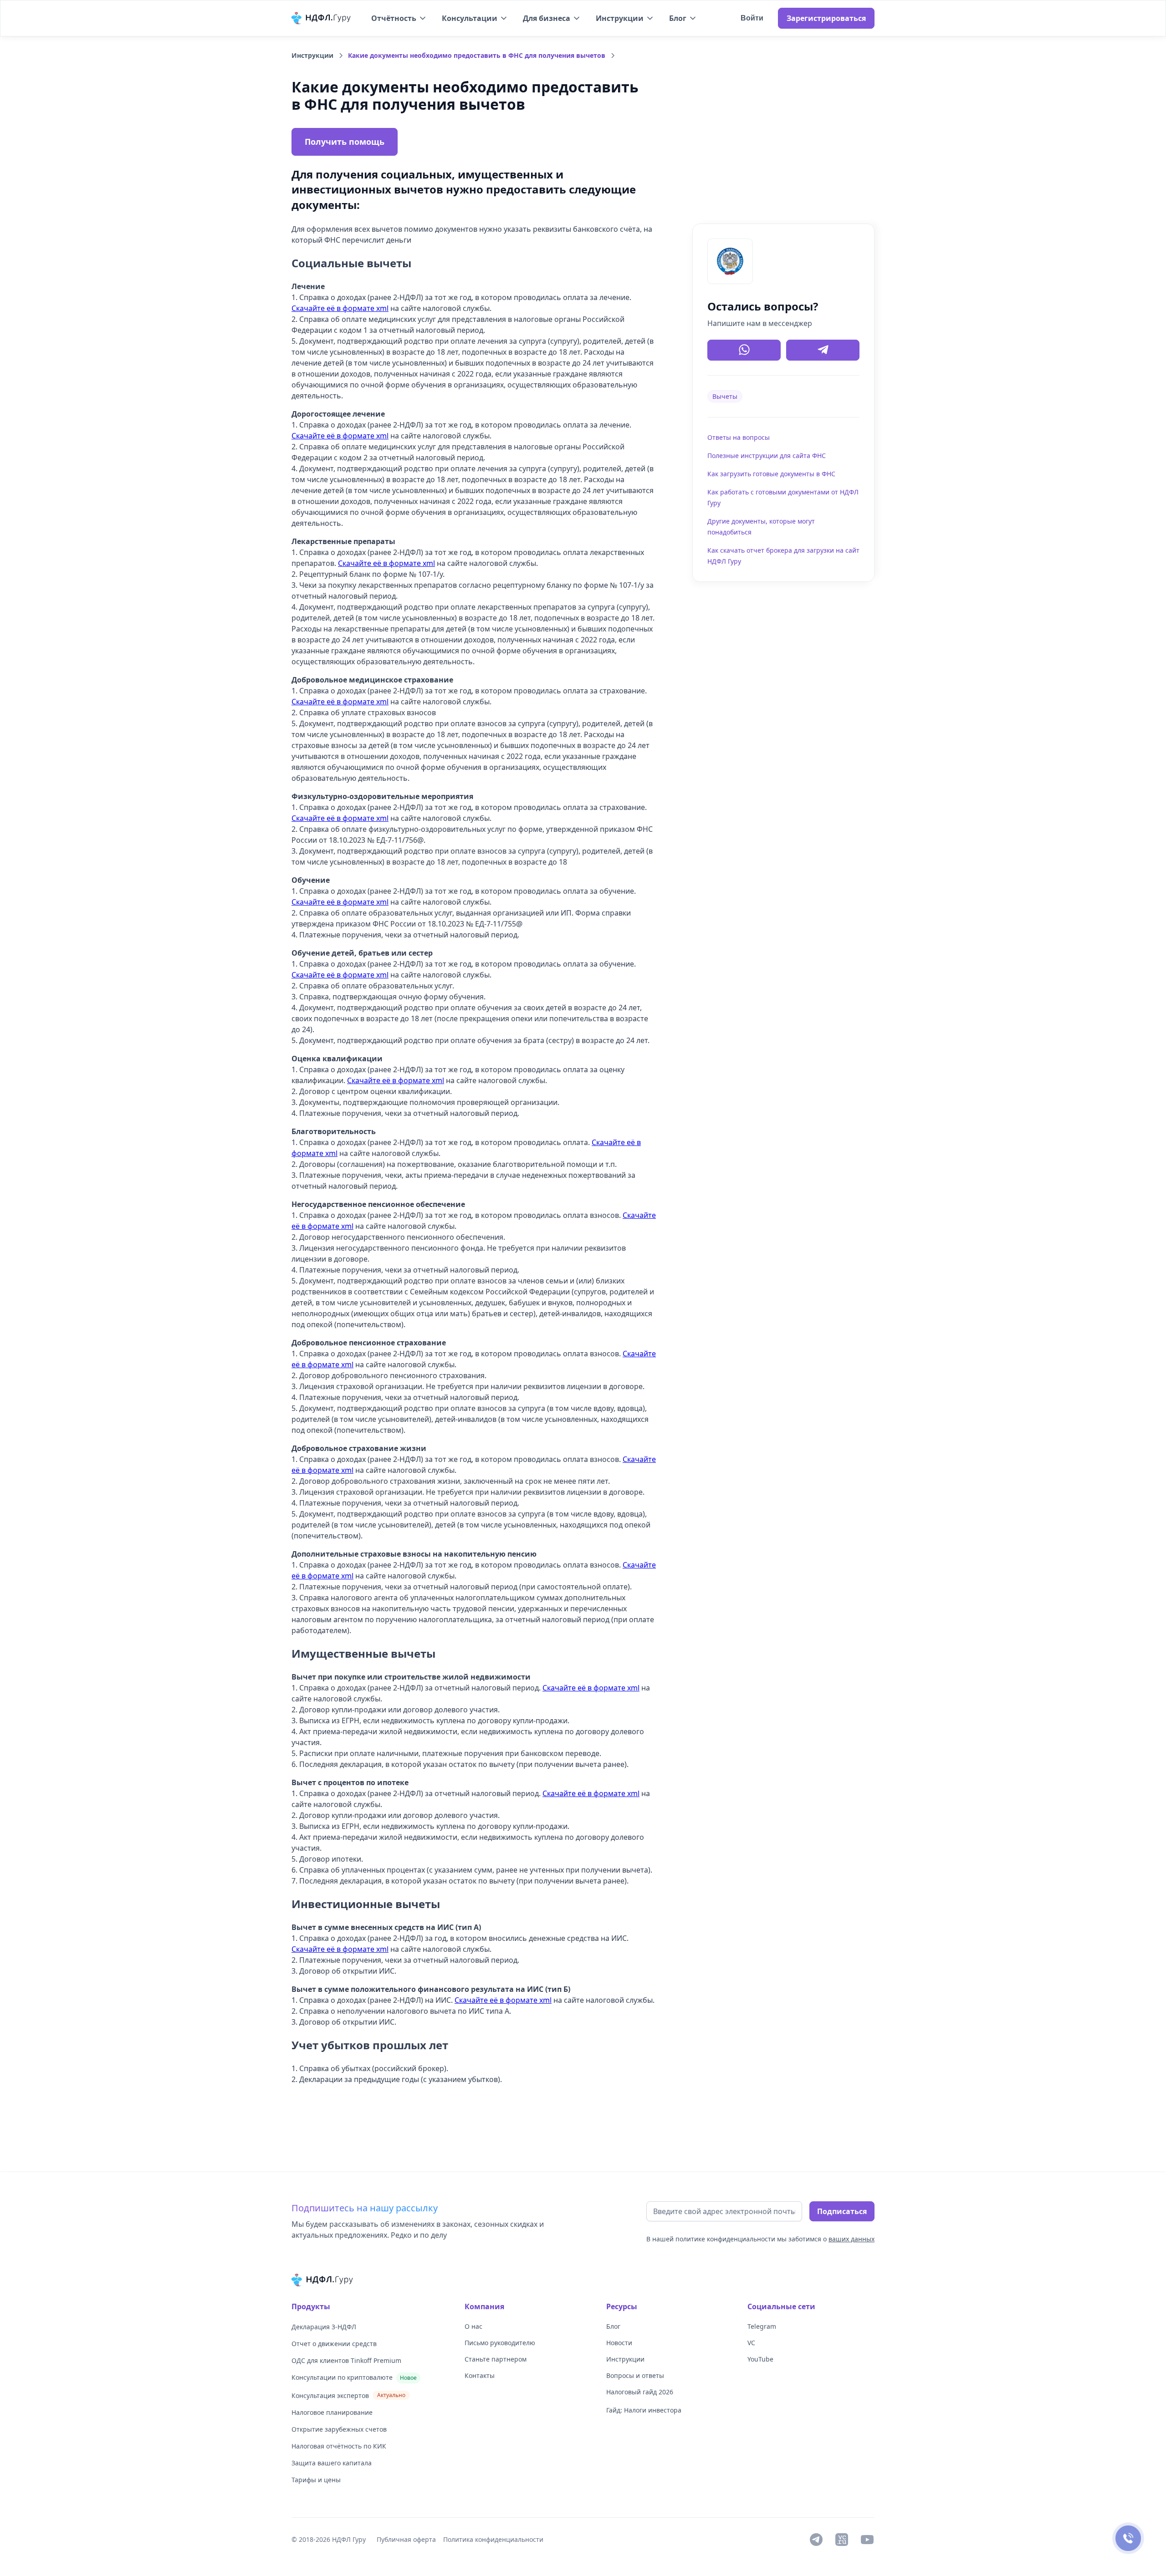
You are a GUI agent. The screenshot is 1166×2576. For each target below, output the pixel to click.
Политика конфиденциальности (493, 2539)
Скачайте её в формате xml (340, 308)
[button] (399, 18)
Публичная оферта (406, 2539)
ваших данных (851, 2239)
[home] (322, 18)
